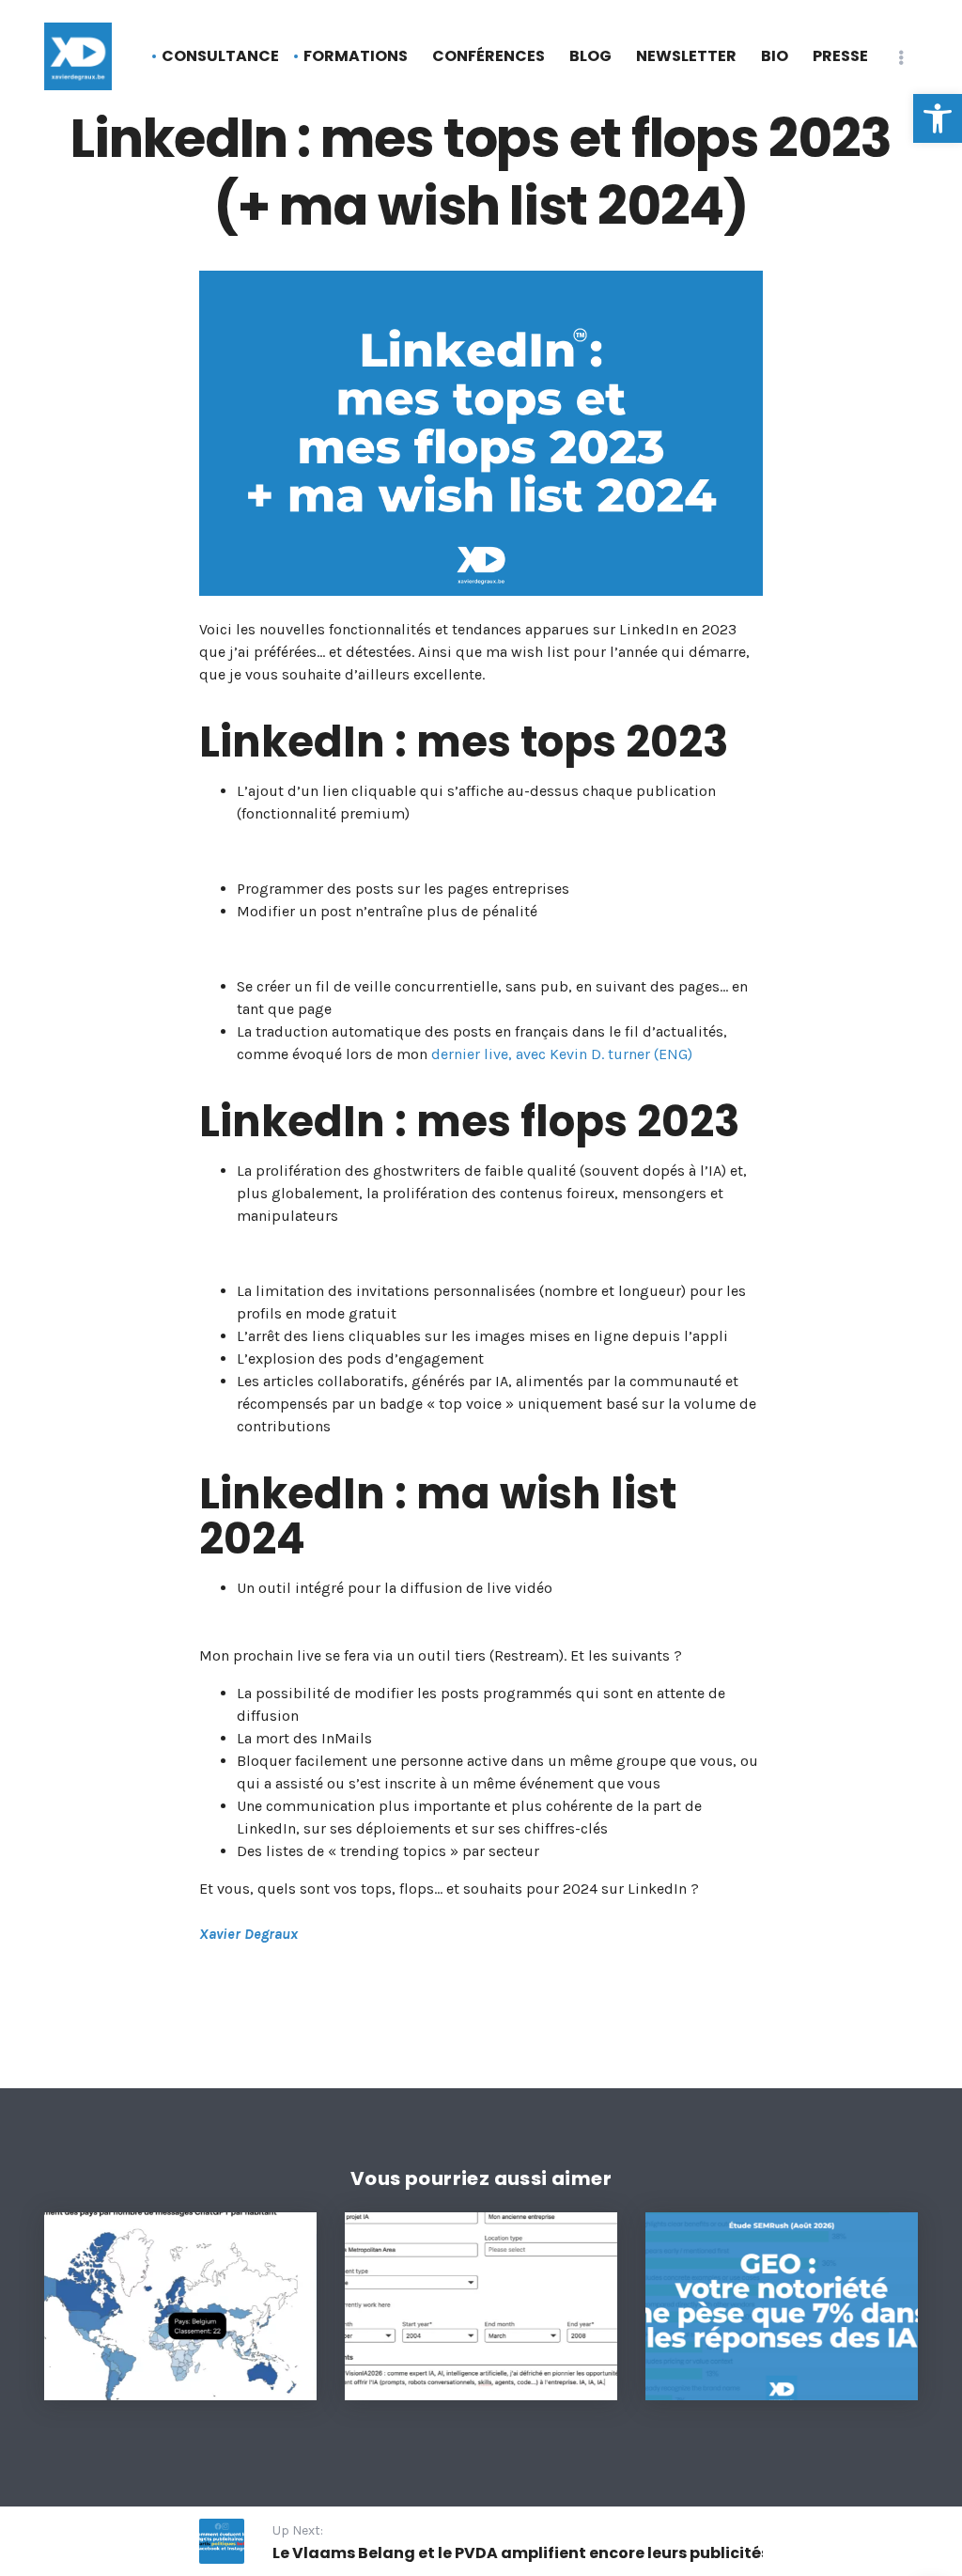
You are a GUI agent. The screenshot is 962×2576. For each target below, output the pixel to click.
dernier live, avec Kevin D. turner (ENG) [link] (562, 1054)
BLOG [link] (590, 56)
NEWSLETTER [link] (686, 56)
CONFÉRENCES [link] (489, 56)
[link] (938, 118)
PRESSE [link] (840, 56)
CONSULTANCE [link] (220, 56)
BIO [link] (775, 56)
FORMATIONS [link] (356, 56)
